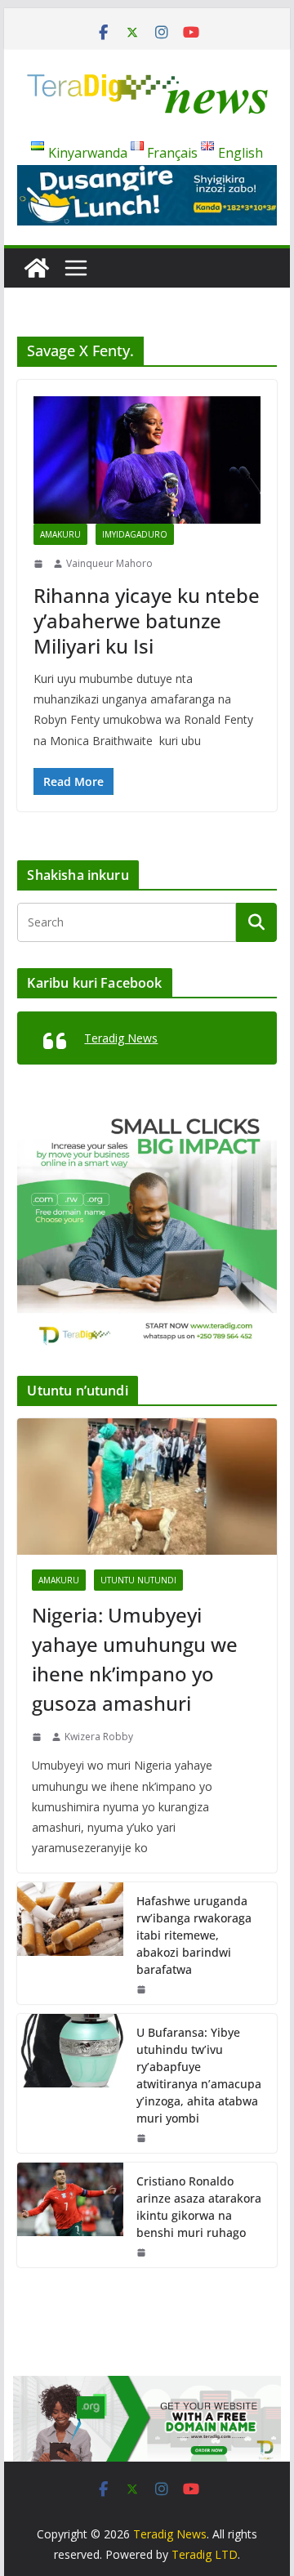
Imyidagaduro (135, 534)
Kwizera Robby (99, 1737)
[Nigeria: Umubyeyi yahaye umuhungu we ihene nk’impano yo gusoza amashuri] (147, 1487)
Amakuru (60, 534)
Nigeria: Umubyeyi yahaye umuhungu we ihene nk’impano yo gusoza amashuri (135, 1659)
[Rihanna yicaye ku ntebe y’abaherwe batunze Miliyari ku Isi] (147, 460)
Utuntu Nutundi (138, 1580)
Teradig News (121, 1038)
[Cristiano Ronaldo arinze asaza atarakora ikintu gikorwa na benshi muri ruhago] (70, 2215)
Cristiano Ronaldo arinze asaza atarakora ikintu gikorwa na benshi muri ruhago (199, 2207)
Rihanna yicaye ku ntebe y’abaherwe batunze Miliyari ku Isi (147, 621)
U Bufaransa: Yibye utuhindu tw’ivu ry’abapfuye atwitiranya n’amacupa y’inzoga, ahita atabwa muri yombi (199, 2075)
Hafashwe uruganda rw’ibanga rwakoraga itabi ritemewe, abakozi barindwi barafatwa (194, 1935)
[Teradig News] (37, 268)
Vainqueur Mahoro (109, 563)
